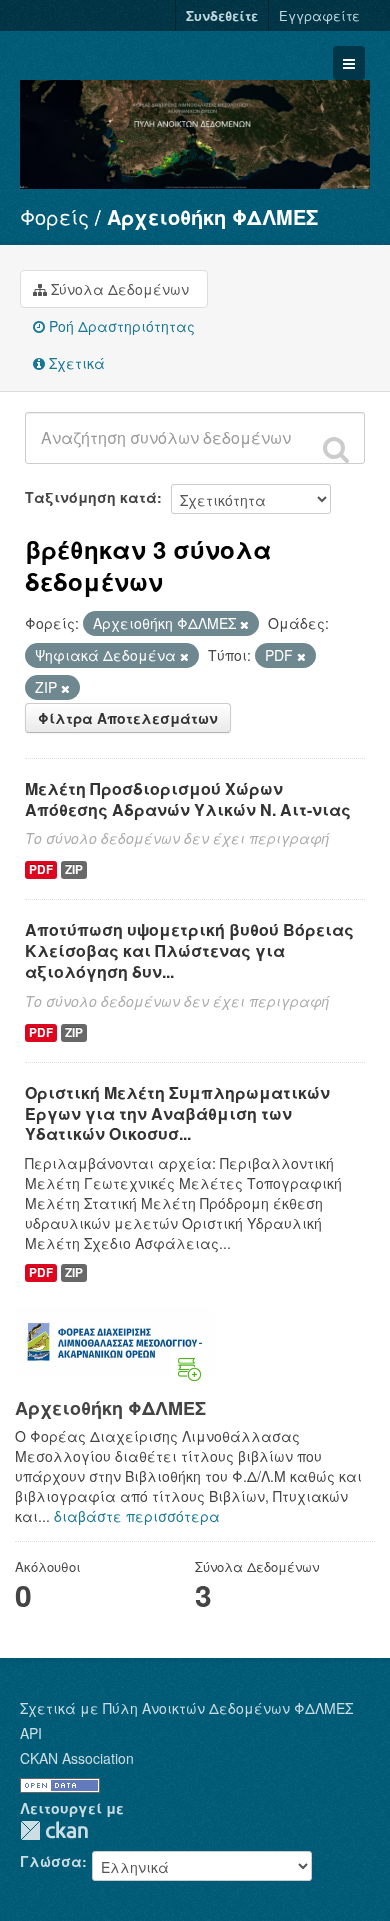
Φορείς (54, 216)
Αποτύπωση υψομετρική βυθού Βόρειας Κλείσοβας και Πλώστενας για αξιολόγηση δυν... (189, 950)
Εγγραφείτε (319, 15)
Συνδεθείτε (222, 15)
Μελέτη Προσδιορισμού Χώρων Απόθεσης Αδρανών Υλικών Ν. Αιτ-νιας (188, 799)
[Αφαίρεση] (244, 624)
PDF (41, 869)
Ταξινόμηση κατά (91, 497)
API (31, 1733)
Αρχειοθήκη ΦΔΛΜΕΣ (212, 216)
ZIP (74, 869)
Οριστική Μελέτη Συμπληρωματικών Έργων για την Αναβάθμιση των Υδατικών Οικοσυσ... (177, 1113)
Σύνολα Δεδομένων (118, 289)
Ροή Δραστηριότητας (120, 326)
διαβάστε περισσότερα (137, 1516)
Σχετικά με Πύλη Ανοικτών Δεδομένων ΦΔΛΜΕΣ (186, 1708)
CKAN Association (77, 1758)
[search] (336, 449)
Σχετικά (75, 363)
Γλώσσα (51, 1861)
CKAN (54, 1830)
